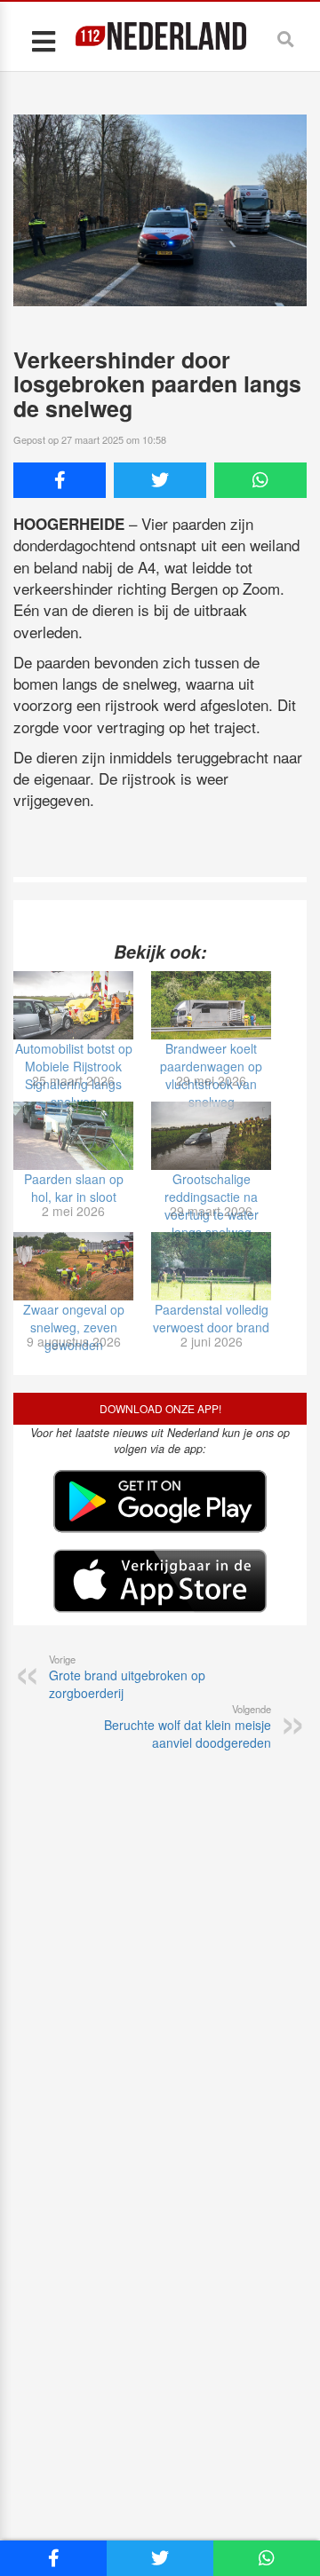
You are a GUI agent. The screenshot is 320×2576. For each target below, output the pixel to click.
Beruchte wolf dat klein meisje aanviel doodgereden (188, 1727)
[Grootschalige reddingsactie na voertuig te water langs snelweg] (211, 1136)
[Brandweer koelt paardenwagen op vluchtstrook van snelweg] (211, 1005)
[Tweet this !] (160, 480)
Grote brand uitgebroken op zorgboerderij (127, 1677)
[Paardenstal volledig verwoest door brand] (211, 1266)
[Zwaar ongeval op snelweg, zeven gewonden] (73, 1266)
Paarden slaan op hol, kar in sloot (74, 1188)
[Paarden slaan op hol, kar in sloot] (73, 1136)
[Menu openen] (43, 40)
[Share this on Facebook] (60, 480)
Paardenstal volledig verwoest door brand (211, 1318)
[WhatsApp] (260, 480)
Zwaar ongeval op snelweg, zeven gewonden (74, 1327)
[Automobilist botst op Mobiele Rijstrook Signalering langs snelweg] (73, 1005)
